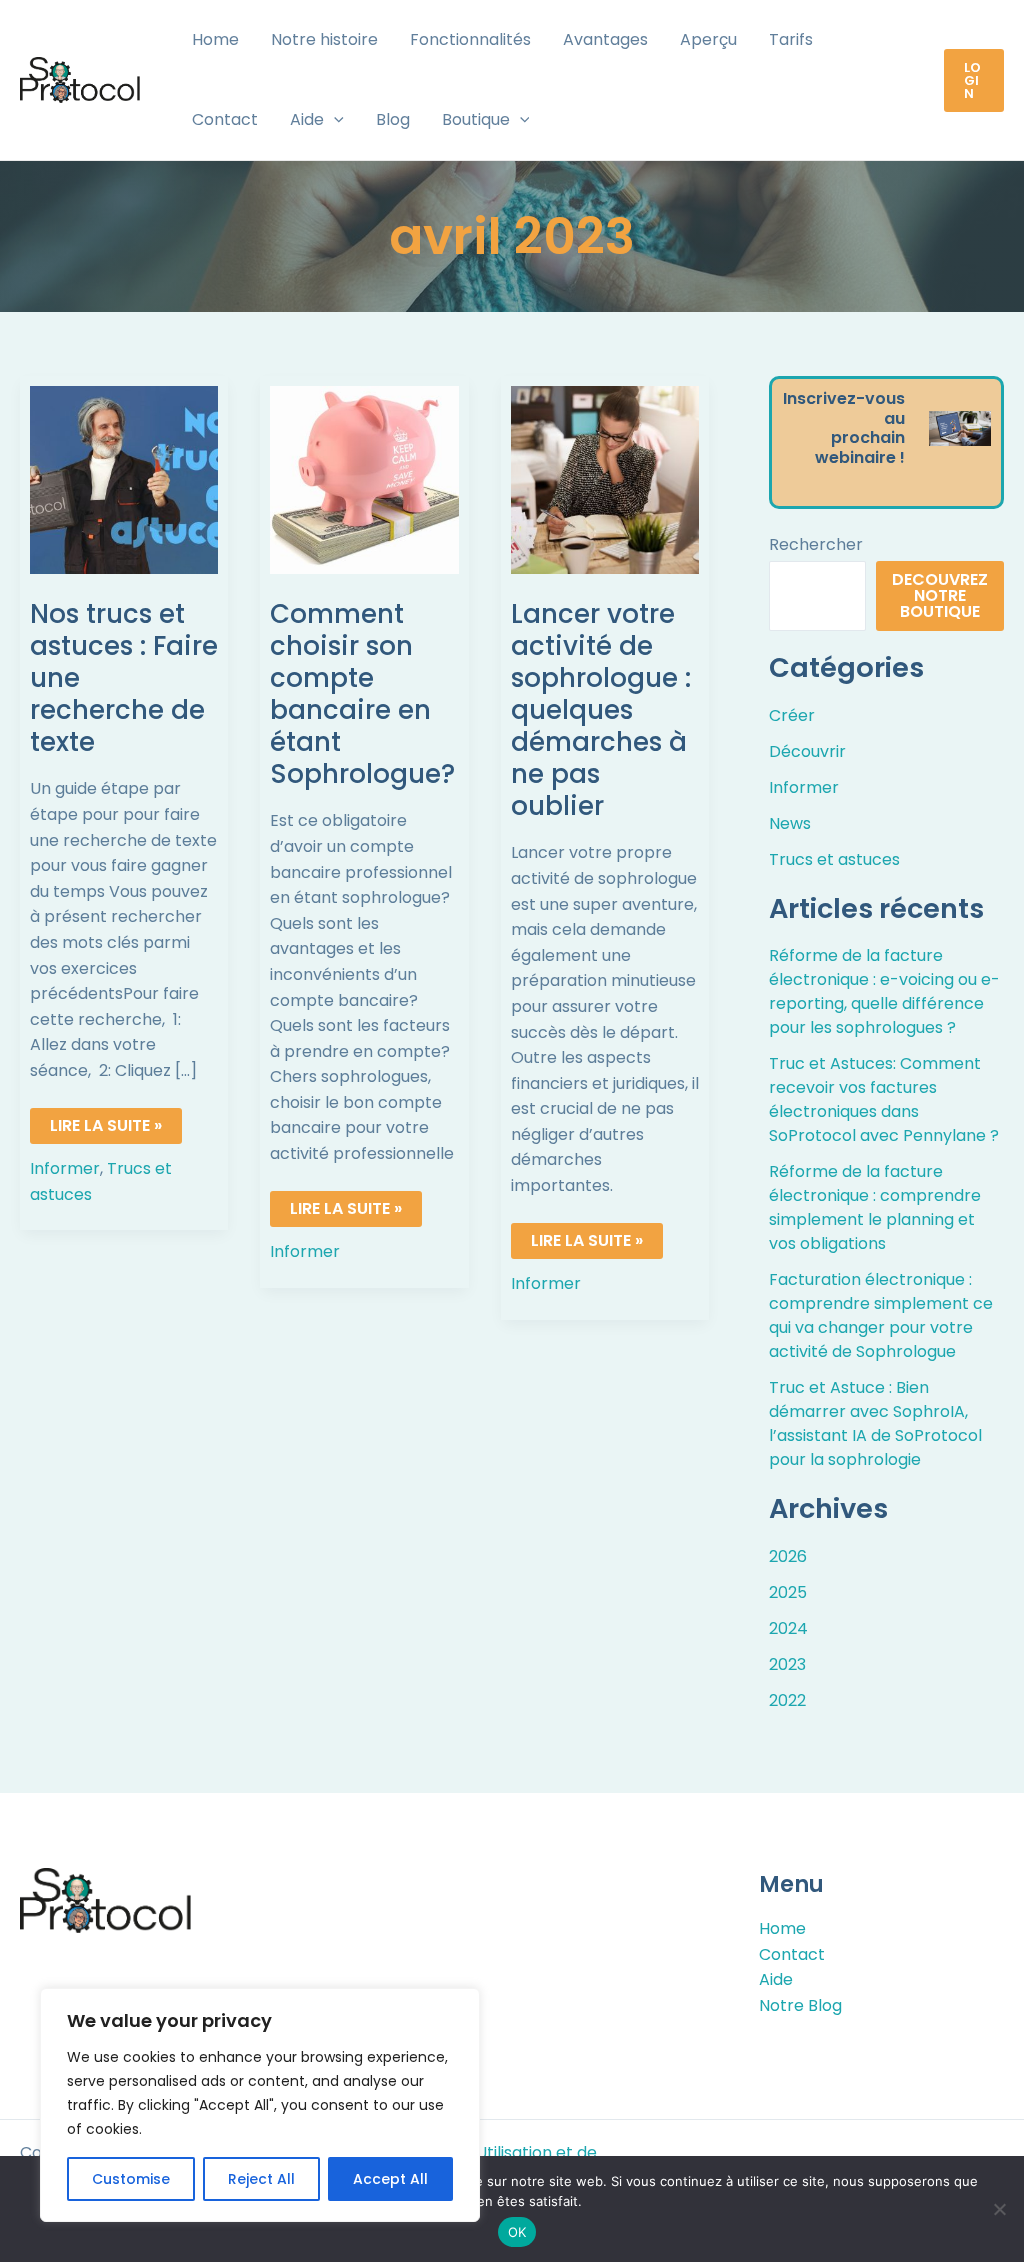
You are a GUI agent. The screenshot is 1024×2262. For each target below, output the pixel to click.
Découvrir (807, 751)
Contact (792, 1954)
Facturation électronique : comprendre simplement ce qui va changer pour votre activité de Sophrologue (881, 1315)
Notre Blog (800, 2005)
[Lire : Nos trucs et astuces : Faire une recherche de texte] (124, 479)
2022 (787, 1700)
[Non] (999, 2209)
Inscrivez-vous (844, 398)
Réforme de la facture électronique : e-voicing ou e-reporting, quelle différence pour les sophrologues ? (884, 991)
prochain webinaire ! (860, 447)
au (894, 418)
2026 (788, 1556)
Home (782, 1928)
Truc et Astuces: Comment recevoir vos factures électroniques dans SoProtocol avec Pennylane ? (884, 1099)
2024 (788, 1628)
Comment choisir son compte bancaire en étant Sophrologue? (362, 694)
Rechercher (816, 544)
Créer (792, 715)
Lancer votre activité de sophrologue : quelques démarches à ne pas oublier (601, 710)
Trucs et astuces (834, 859)
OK (517, 2232)
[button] (334, 120)
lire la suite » (105, 1122)
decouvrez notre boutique (940, 595)
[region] (260, 2105)
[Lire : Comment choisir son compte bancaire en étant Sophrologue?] (364, 479)
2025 (788, 1592)
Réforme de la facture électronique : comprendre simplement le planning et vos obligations (875, 1207)
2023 (787, 1664)
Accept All (390, 2179)
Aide (776, 1979)
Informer (65, 1168)
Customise (131, 2179)
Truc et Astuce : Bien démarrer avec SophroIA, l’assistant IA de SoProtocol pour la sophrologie (875, 1423)
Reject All (261, 2179)
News (790, 823)
